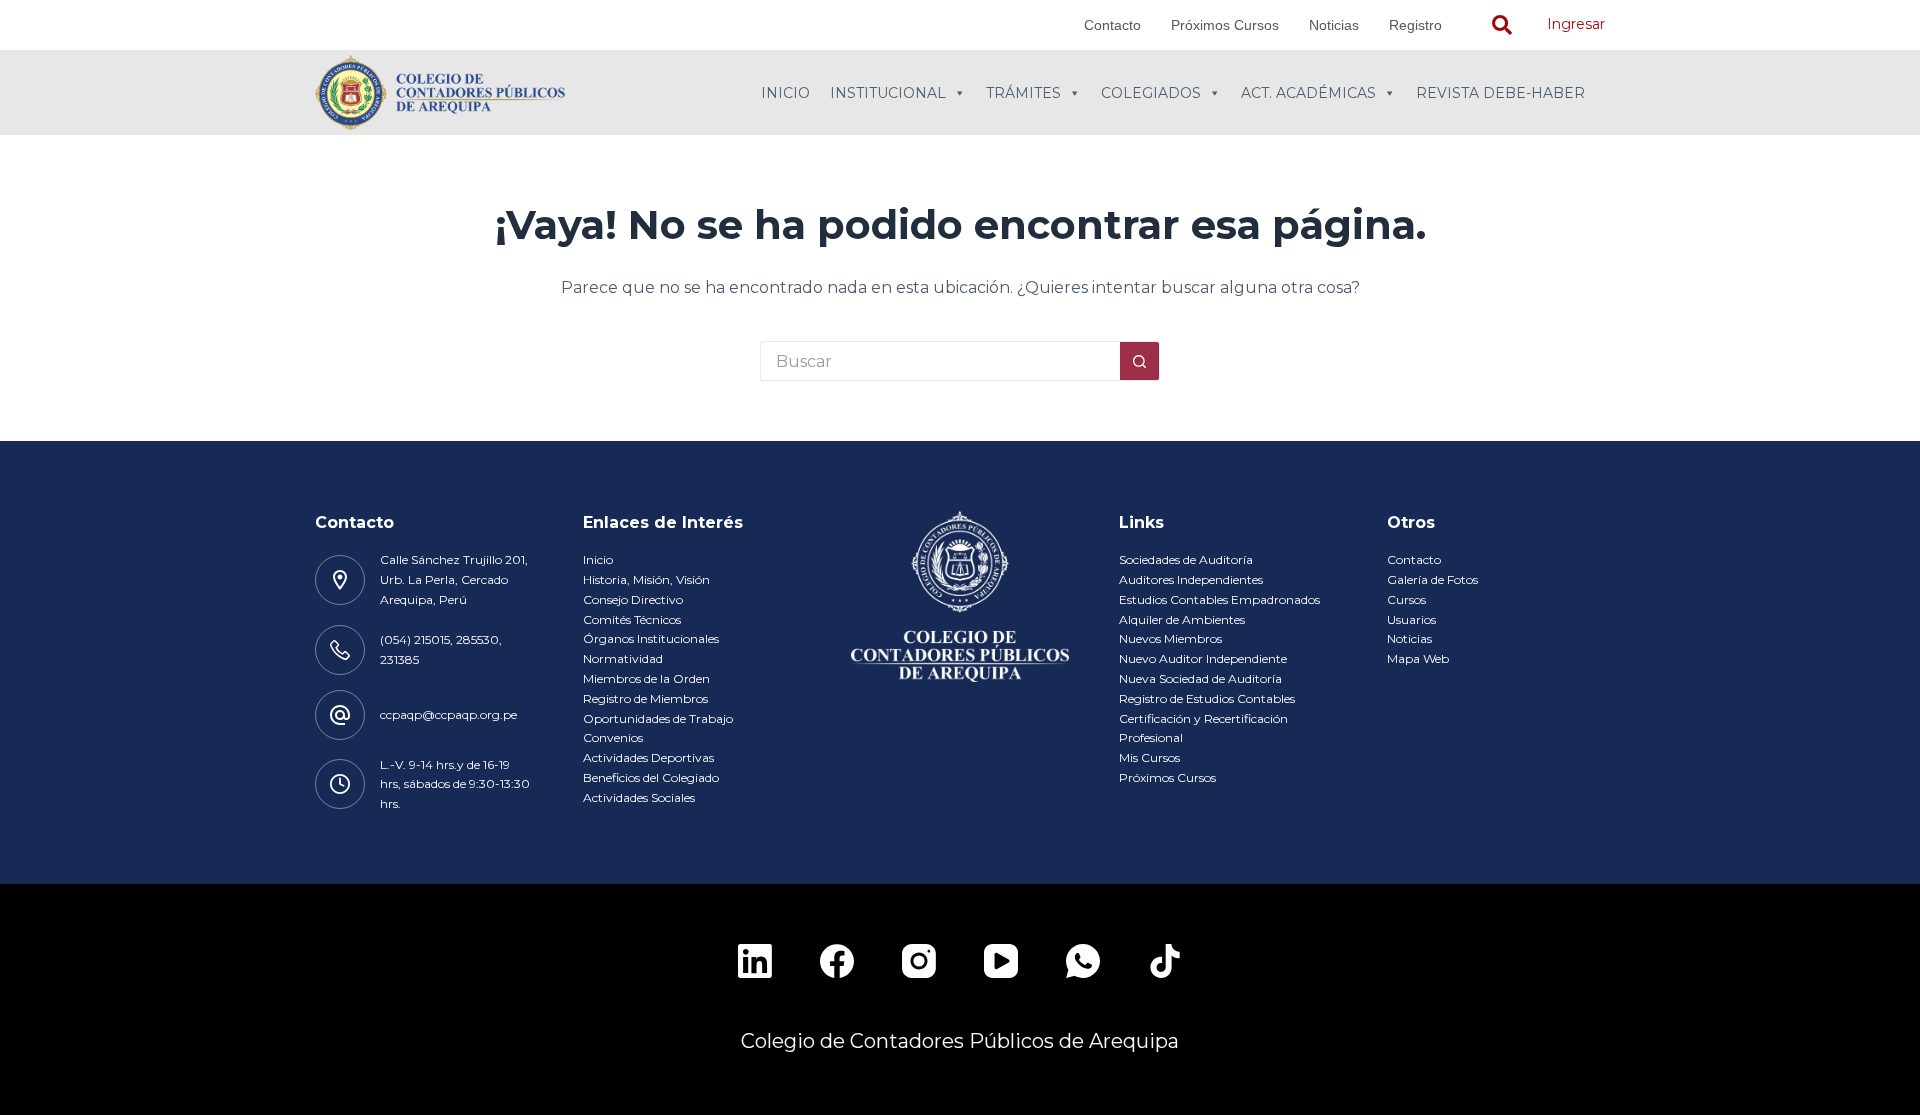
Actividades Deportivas (648, 757)
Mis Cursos (1149, 757)
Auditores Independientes (1191, 579)
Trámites (1023, 93)
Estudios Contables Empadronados (1219, 599)
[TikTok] (1165, 961)
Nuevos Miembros (1170, 638)
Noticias (1334, 25)
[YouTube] (1001, 961)
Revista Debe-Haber (1500, 93)
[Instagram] (919, 961)
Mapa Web (1418, 658)
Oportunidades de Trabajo (658, 718)
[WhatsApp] (1083, 961)
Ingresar (1576, 24)
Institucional (888, 93)
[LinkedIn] (755, 961)
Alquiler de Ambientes (1182, 619)
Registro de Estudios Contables (1207, 698)
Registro (1415, 25)
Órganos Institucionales (651, 638)
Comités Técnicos (632, 619)
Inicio (785, 93)
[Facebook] (837, 961)
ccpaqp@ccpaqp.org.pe (448, 714)
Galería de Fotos (1432, 579)
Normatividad (623, 658)
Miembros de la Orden (646, 678)
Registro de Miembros (645, 698)
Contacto (1112, 25)
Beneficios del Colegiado (651, 777)
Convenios (613, 737)
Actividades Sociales (639, 797)
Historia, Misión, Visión (646, 579)
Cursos (1406, 599)
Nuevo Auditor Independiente (1203, 658)
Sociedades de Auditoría (1186, 559)
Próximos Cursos (1225, 25)
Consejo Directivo (633, 599)
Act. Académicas (1308, 93)
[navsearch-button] (1502, 25)
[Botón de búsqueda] (1140, 361)
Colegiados (1151, 93)
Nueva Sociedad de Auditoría (1200, 678)
